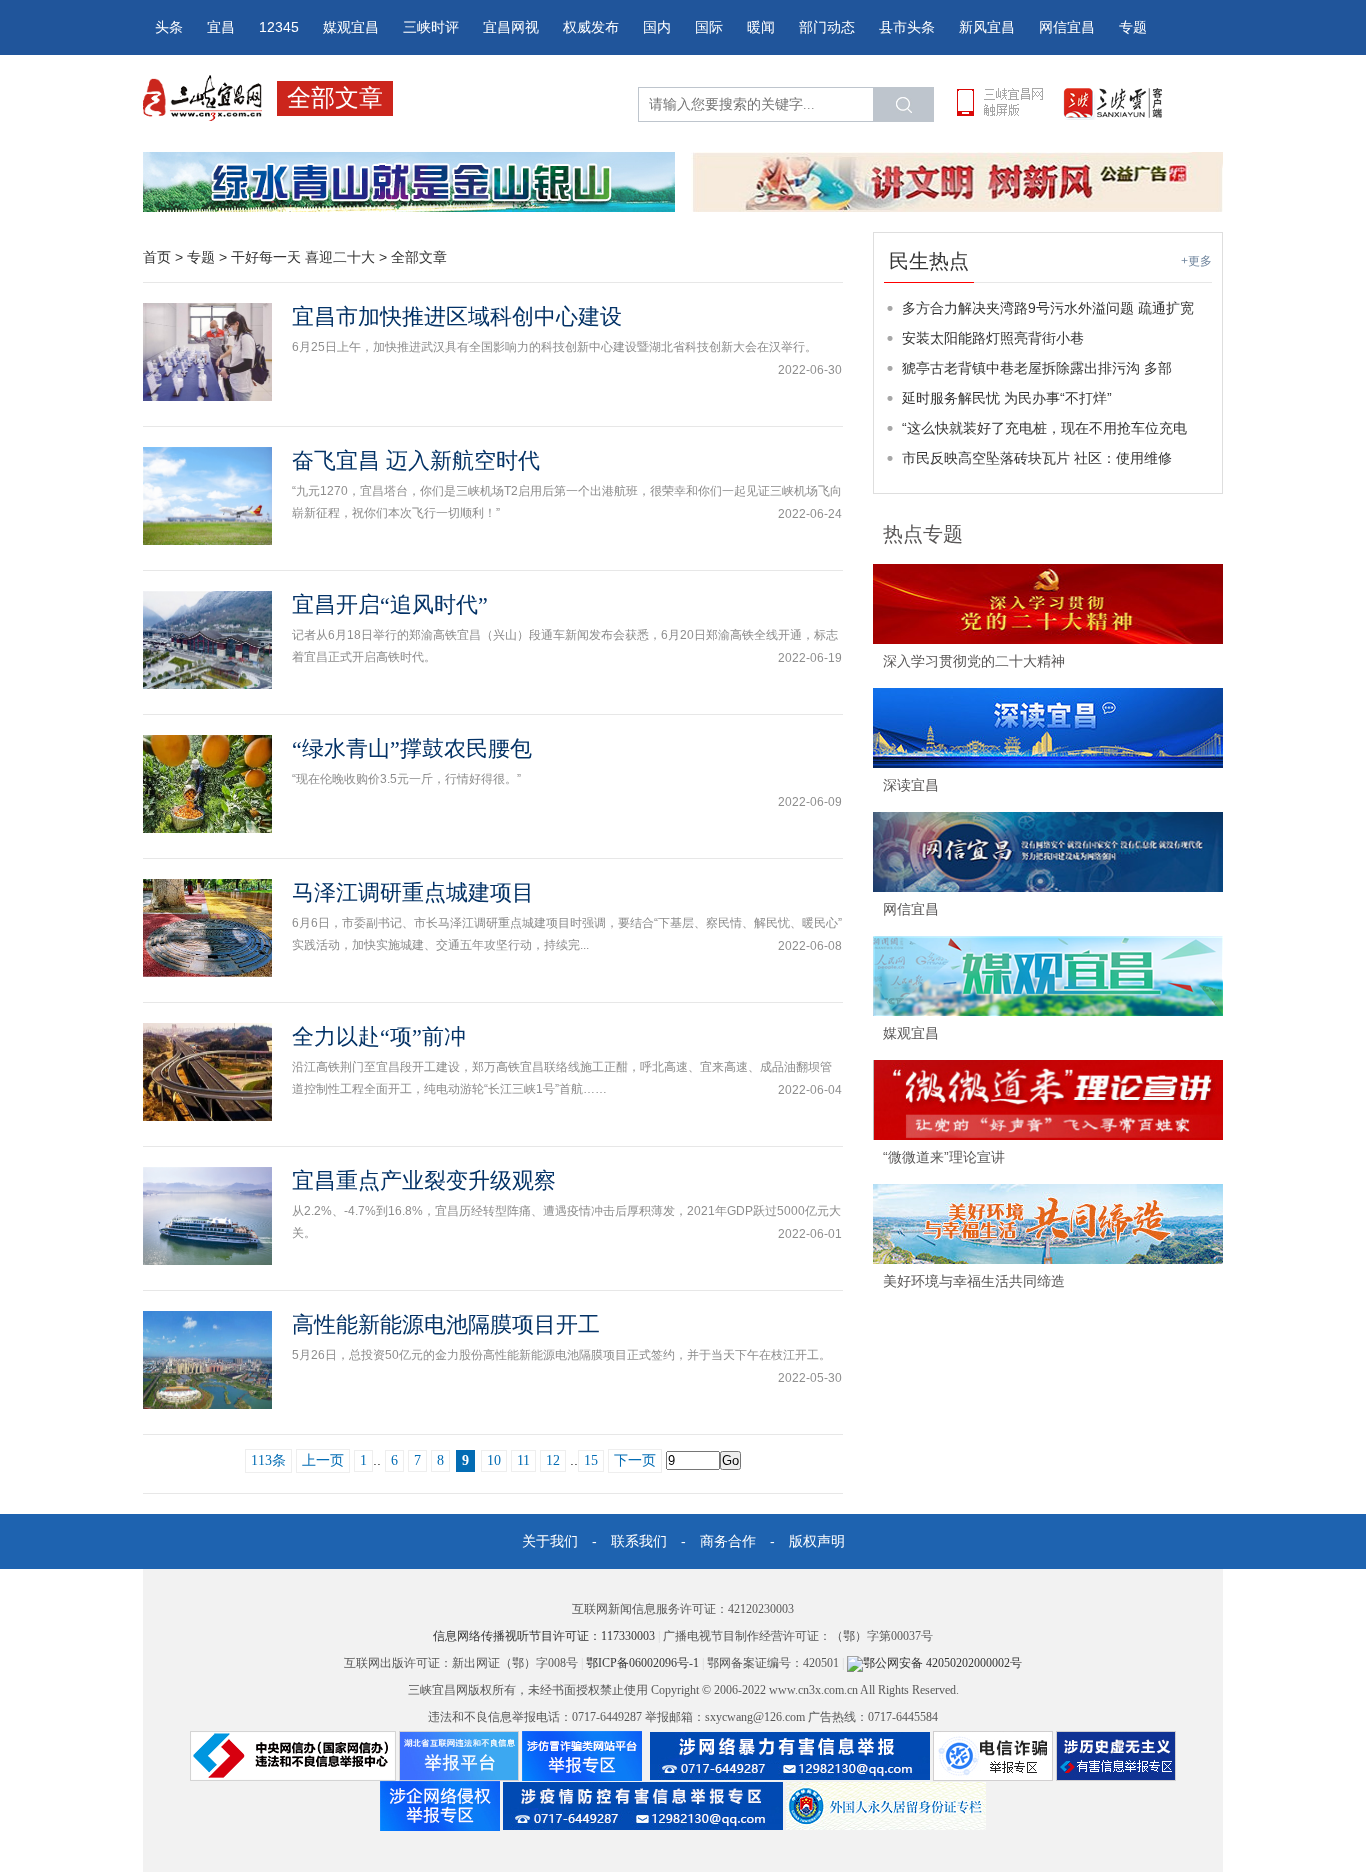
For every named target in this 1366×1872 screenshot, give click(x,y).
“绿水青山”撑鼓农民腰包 (412, 748)
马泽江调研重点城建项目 (413, 892)
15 (591, 1460)
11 (523, 1460)
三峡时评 (431, 27)
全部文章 (419, 257)
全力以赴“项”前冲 (379, 1036)
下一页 (635, 1460)
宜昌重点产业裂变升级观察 (424, 1180)
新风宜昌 (987, 27)
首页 (157, 257)
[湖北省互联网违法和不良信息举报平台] (459, 1755)
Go (730, 1460)
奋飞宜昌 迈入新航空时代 (416, 460)
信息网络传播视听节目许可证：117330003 (545, 1636)
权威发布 (591, 27)
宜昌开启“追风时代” (390, 604)
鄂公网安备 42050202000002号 (942, 1663)
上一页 (323, 1460)
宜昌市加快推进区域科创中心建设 (457, 316)
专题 (1133, 27)
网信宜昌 (1067, 27)
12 (553, 1460)
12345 (279, 27)
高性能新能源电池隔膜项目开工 (446, 1324)
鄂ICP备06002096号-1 (644, 1663)
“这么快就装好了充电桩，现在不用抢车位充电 (1044, 428)
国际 (709, 27)
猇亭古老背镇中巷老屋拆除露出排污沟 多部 (1037, 368)
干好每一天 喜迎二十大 (303, 257)
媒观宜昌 (351, 27)
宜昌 (221, 27)
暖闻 (761, 27)
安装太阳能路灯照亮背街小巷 (993, 338)
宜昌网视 (511, 27)
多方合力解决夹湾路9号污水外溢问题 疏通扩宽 (1048, 308)
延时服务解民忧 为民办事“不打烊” (1007, 398)
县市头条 (907, 27)
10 (494, 1460)
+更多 (1196, 261)
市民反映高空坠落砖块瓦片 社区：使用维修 (1037, 458)
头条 (169, 27)
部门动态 (827, 27)
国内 (657, 27)
